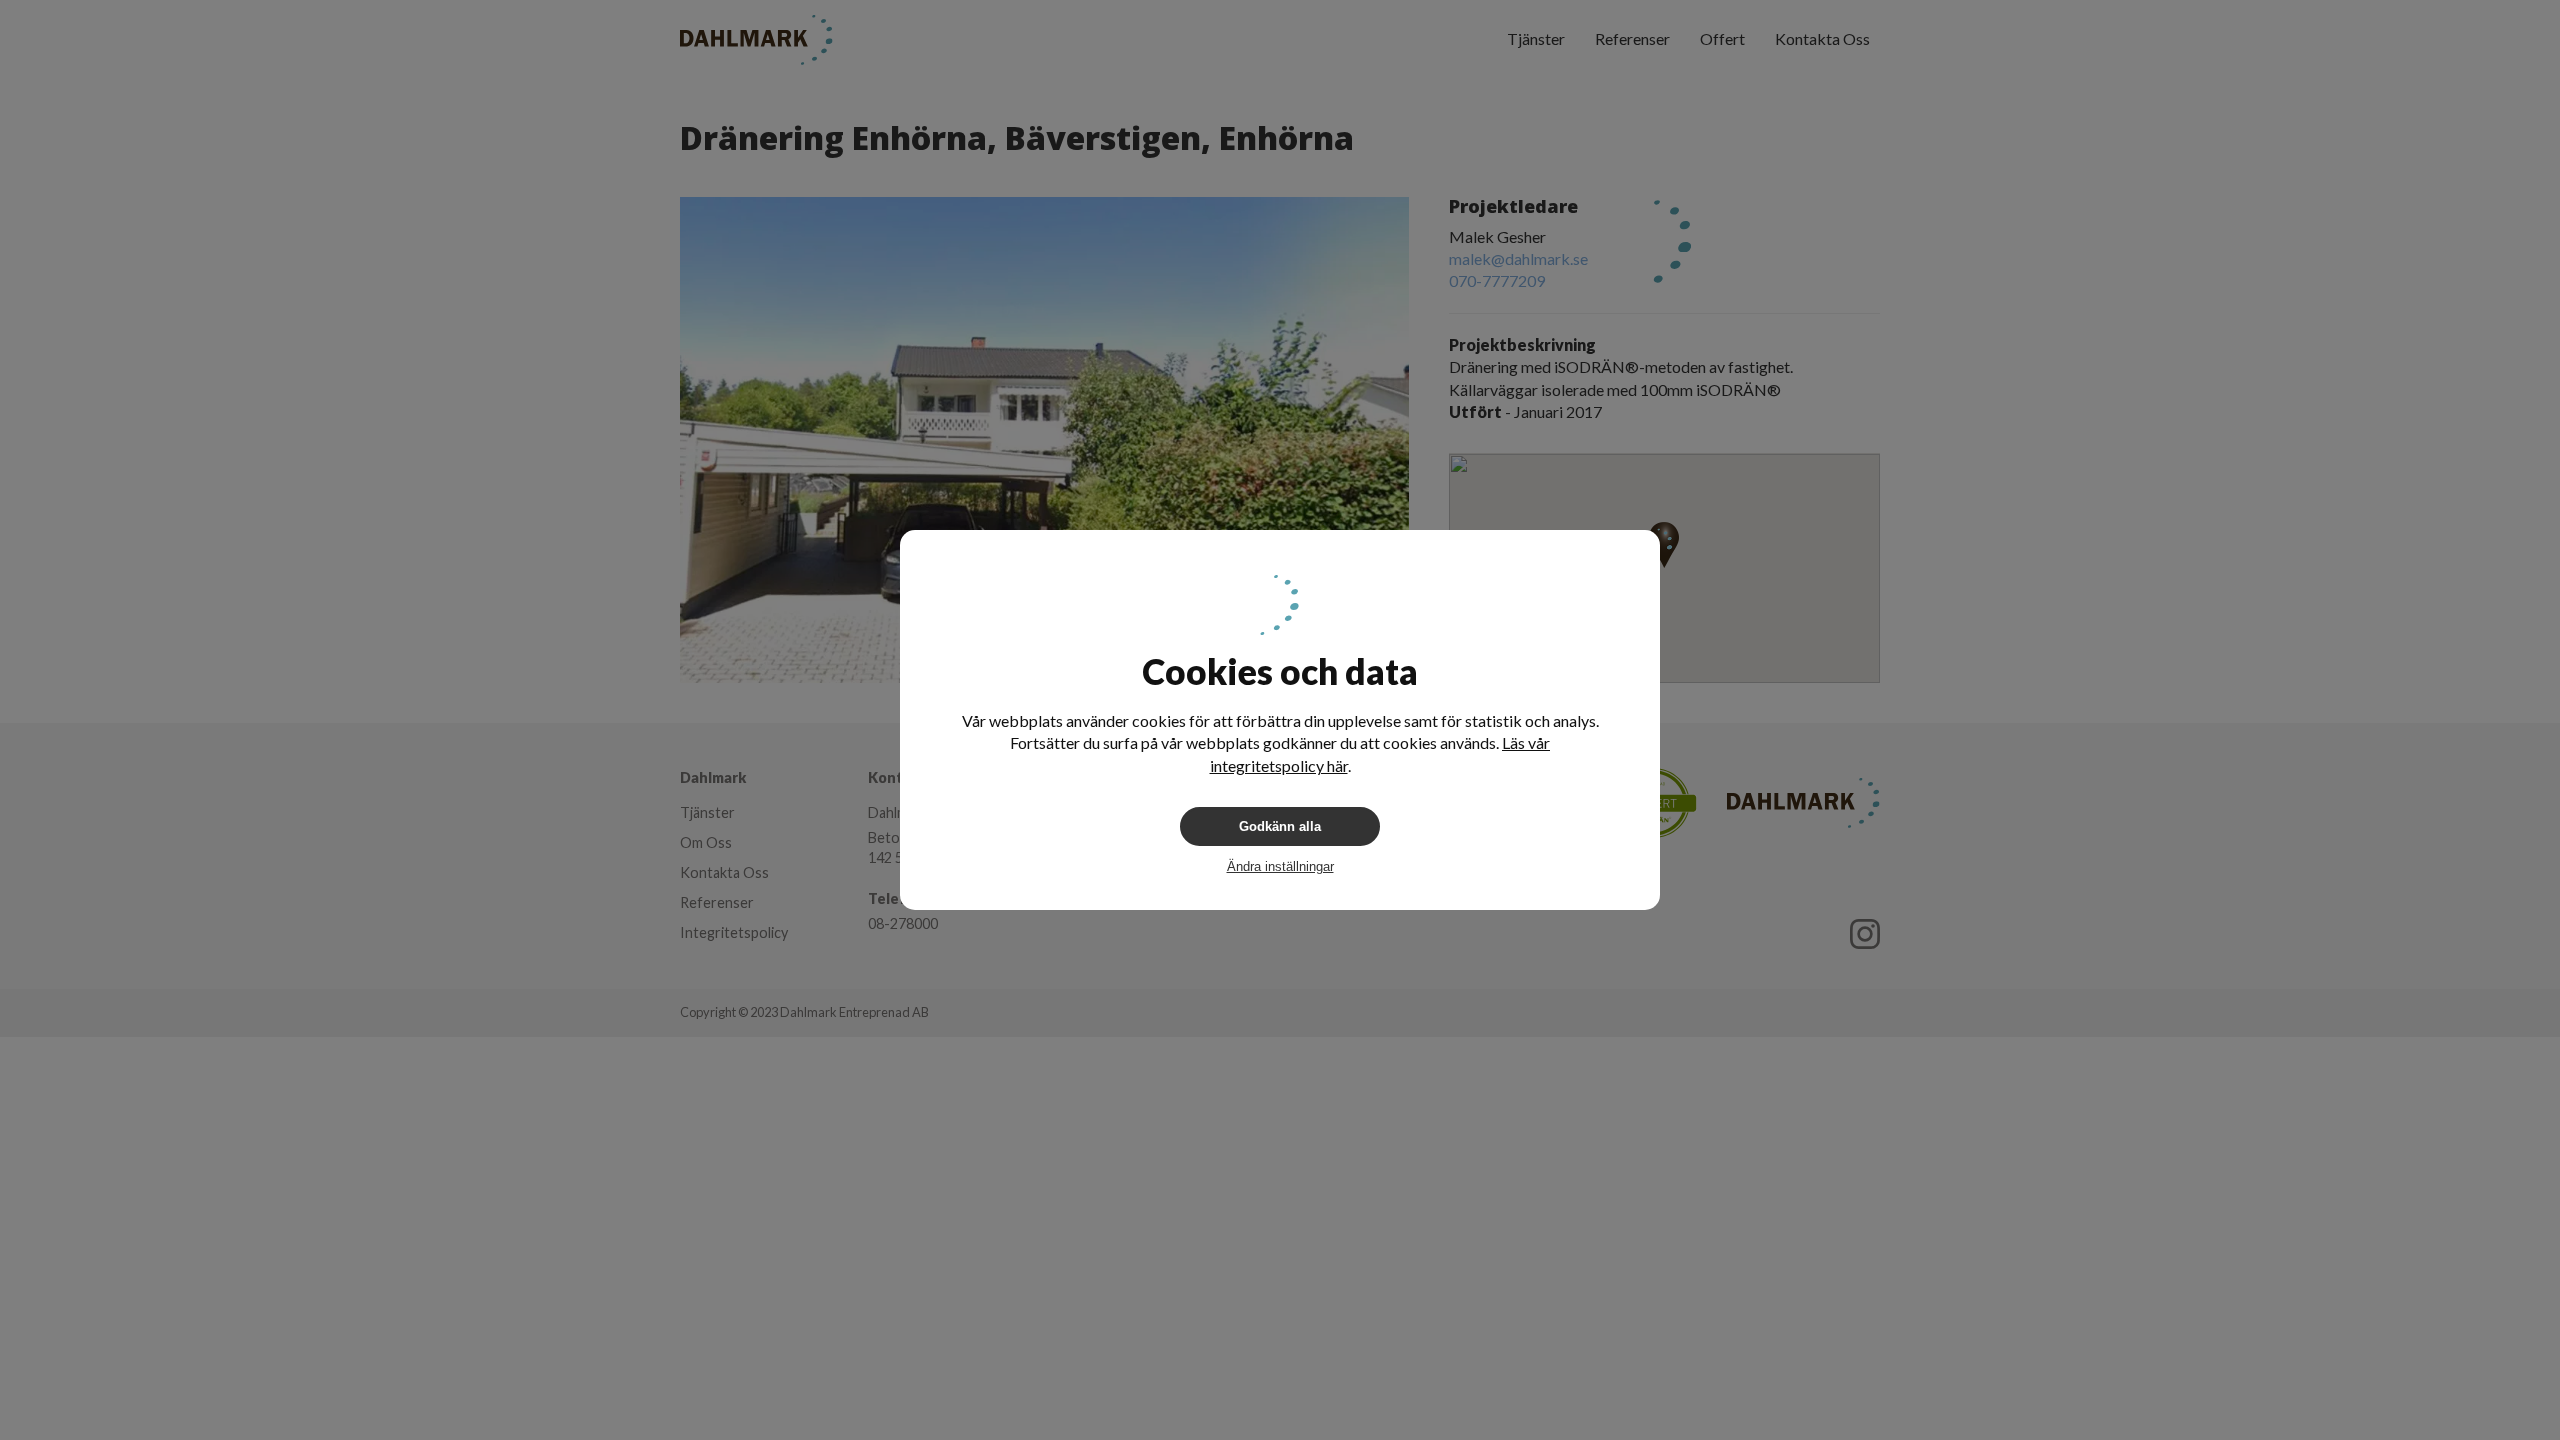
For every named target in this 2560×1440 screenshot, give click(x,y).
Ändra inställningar (1280, 866)
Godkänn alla (1280, 826)
